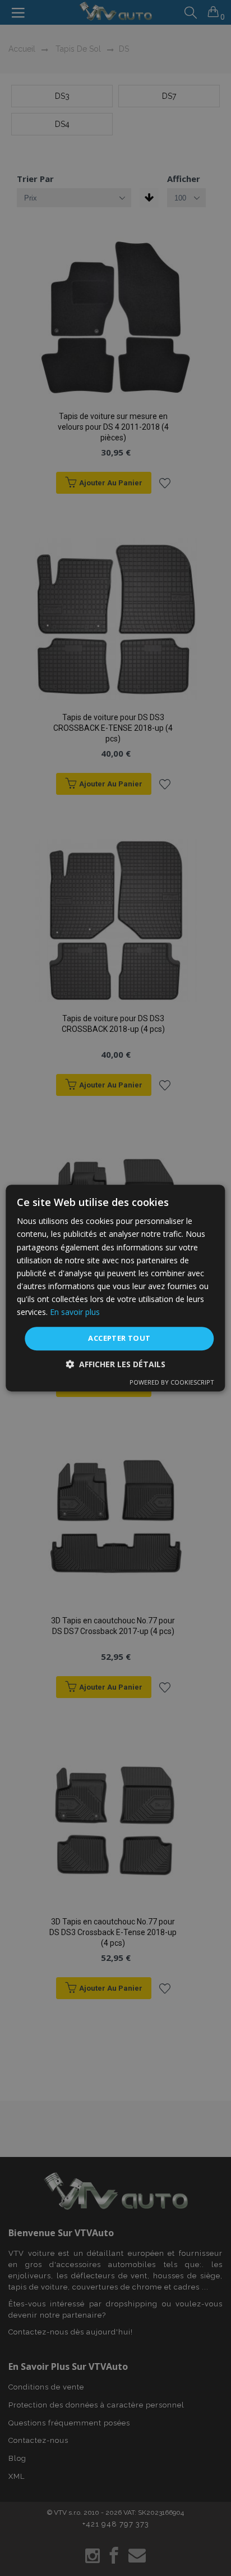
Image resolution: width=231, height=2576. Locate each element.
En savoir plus (75, 1312)
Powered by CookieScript (172, 1382)
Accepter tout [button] (119, 1338)
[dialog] (115, 1288)
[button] (115, 1364)
